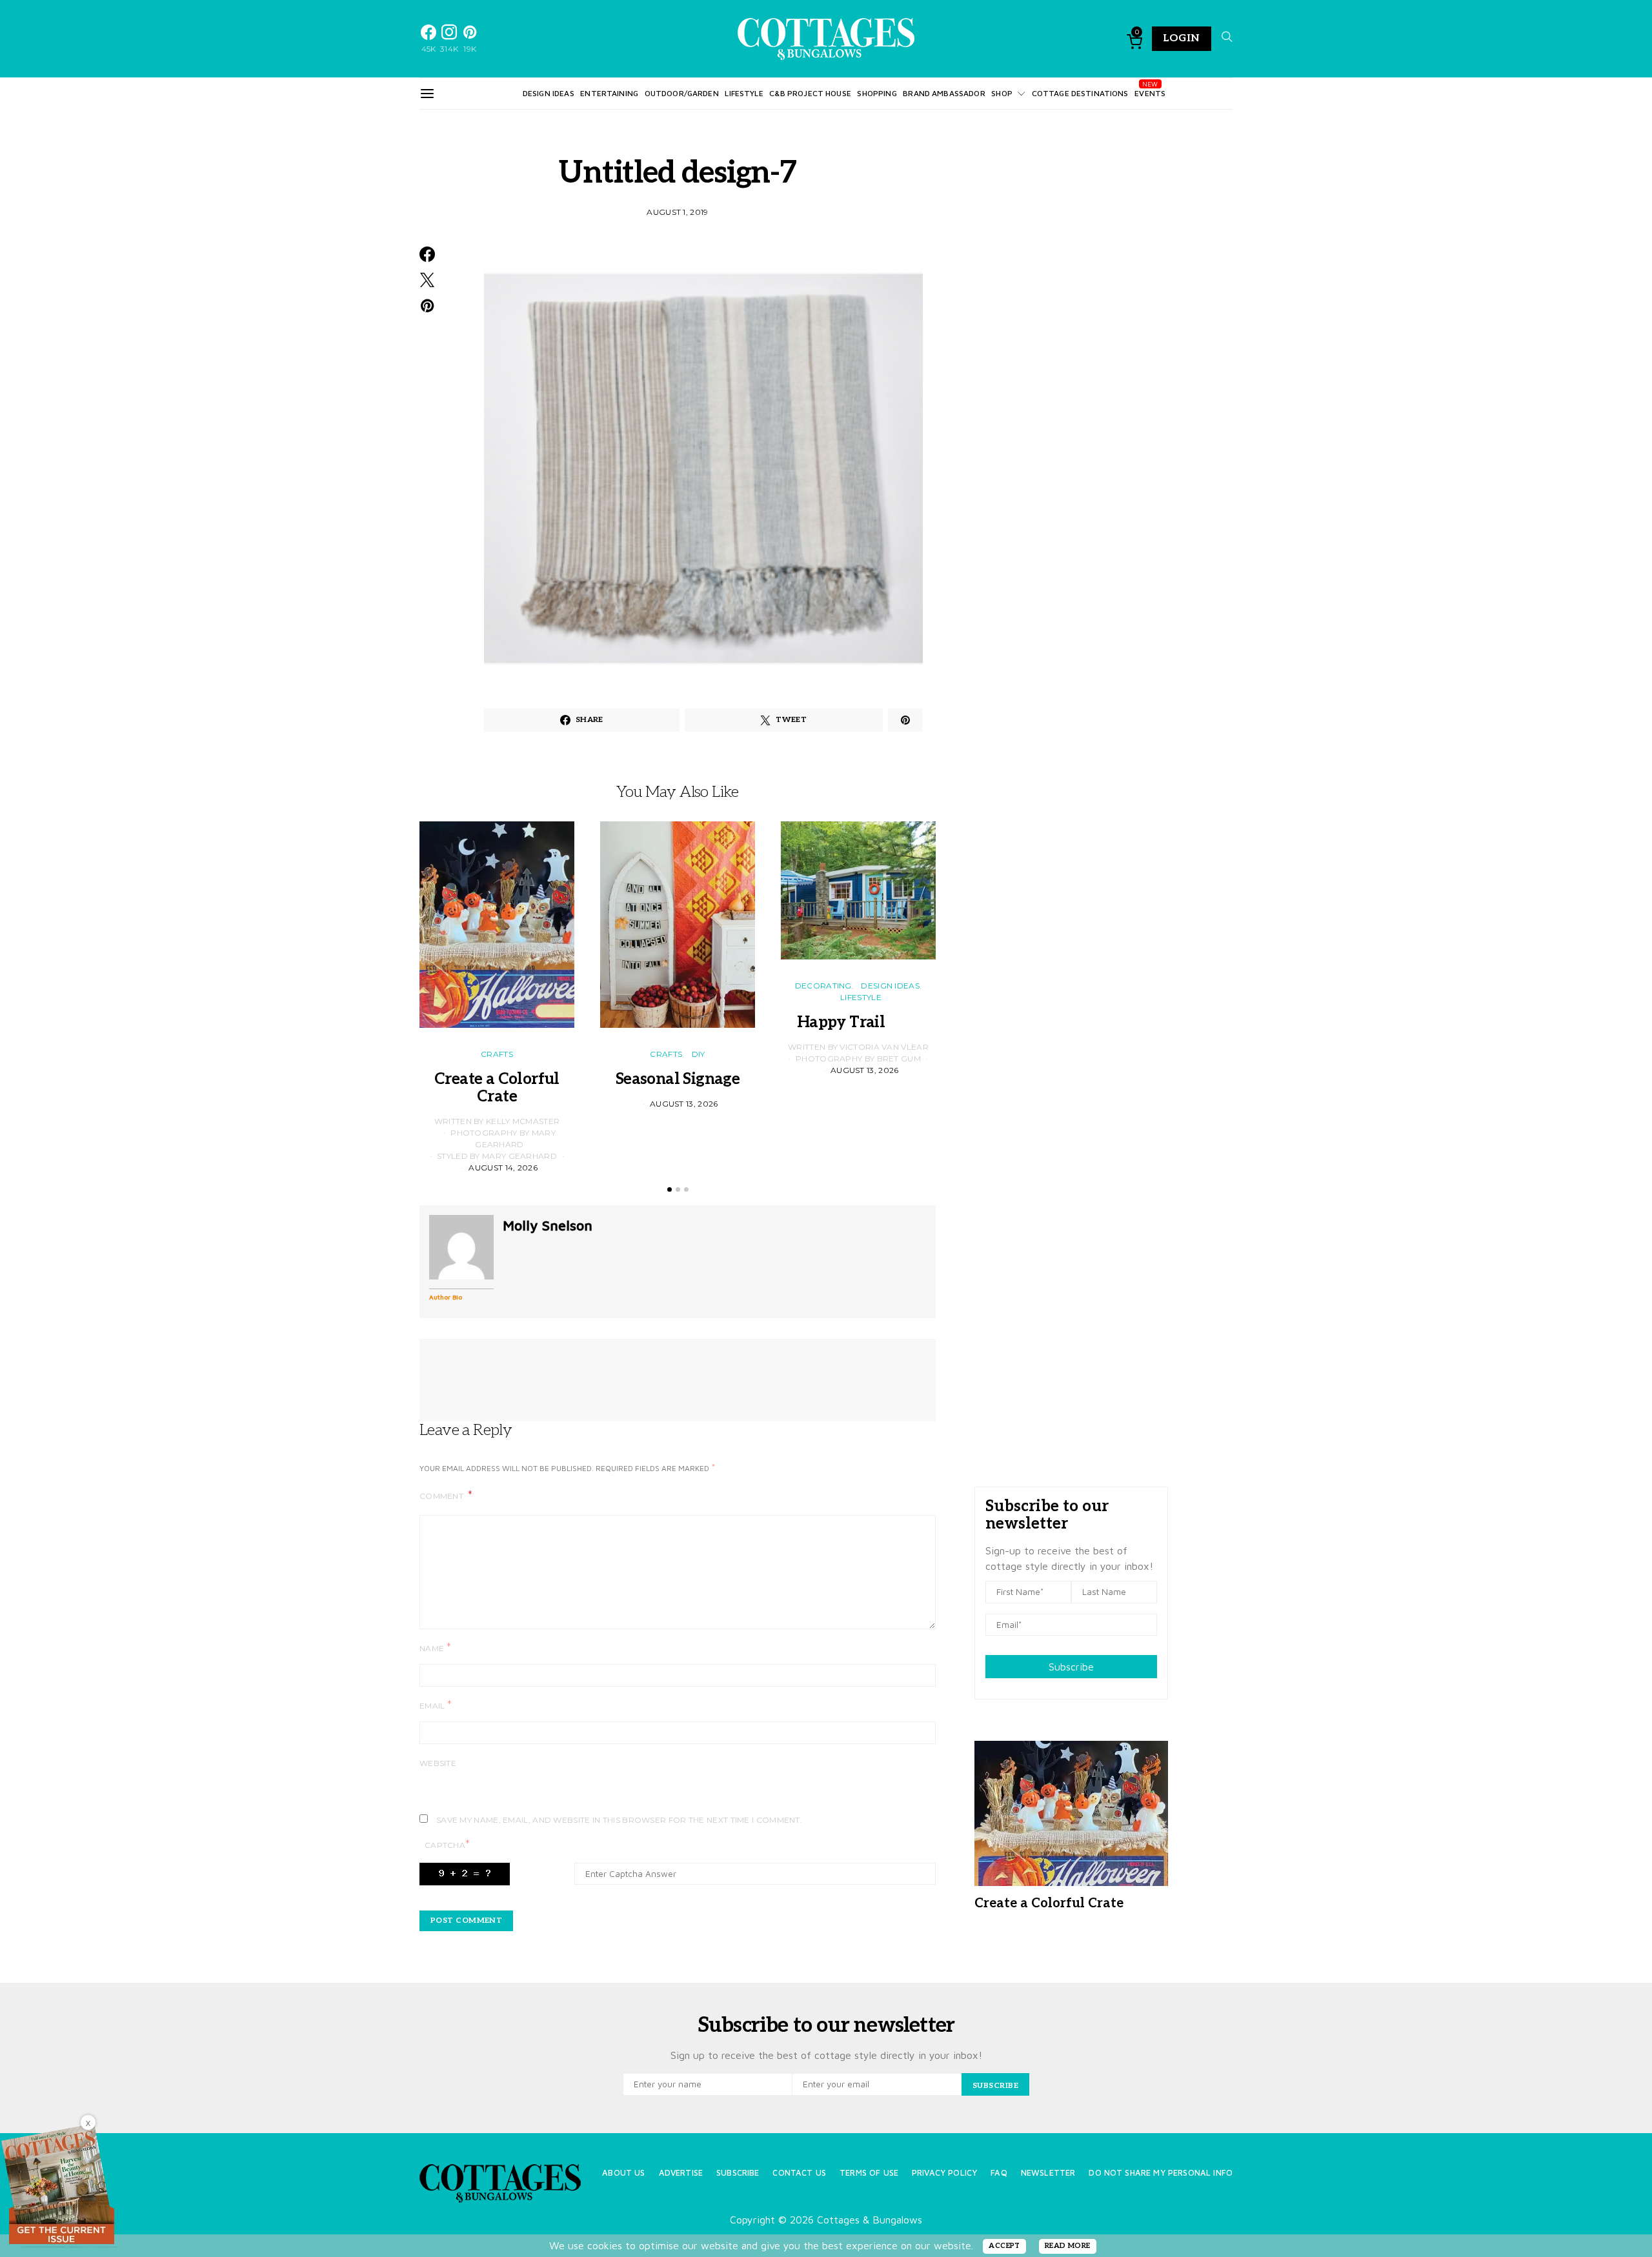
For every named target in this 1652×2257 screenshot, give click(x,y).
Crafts (497, 1054)
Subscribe (1071, 1667)
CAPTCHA (447, 1844)
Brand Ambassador (944, 93)
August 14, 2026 (503, 1168)
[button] (670, 1189)
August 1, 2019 (677, 212)
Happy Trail (858, 1022)
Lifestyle (744, 93)
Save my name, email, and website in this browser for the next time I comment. (619, 1820)
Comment (442, 1496)
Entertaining (609, 93)
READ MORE (1068, 2246)
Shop (1002, 93)
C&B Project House (810, 93)
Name (435, 1648)
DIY (699, 1054)
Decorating (823, 986)
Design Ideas (549, 93)
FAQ (999, 2173)
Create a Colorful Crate (497, 1088)
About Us (623, 2173)
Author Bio (446, 1297)
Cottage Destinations (1080, 93)
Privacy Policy (944, 2173)
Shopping (877, 93)
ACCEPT (1004, 2246)
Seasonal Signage (678, 1079)
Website (438, 1763)
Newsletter (1048, 2173)
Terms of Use (869, 2173)
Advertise (681, 2173)
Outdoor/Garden (682, 93)
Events (1150, 93)
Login (1182, 38)
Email (436, 1705)
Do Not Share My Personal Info (1161, 2173)
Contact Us (799, 2173)
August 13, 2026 (684, 1104)
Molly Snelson (548, 1225)
